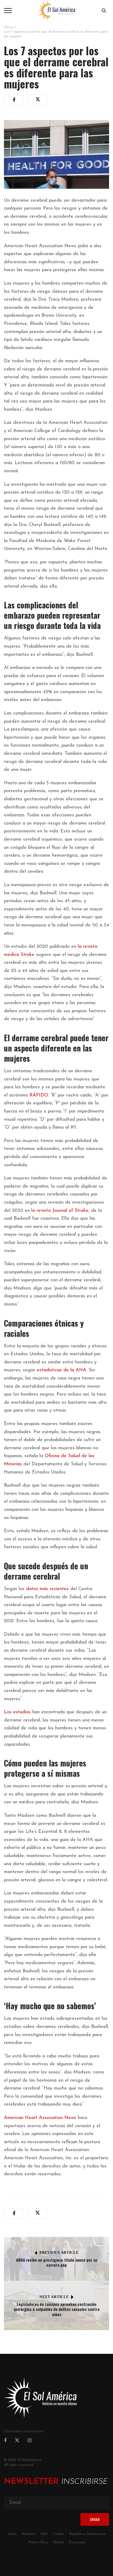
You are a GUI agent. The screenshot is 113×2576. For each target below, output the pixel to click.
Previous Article (59, 2253)
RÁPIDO (39, 1095)
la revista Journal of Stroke (60, 1211)
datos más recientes (47, 1589)
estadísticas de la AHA (61, 1370)
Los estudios (17, 1712)
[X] (17, 2441)
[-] (56, 10)
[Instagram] (30, 2441)
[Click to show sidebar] (5, 84)
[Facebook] (5, 2441)
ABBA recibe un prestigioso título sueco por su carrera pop (57, 2262)
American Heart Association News (40, 2118)
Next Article (54, 2297)
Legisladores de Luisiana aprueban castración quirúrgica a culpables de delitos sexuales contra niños (57, 2309)
